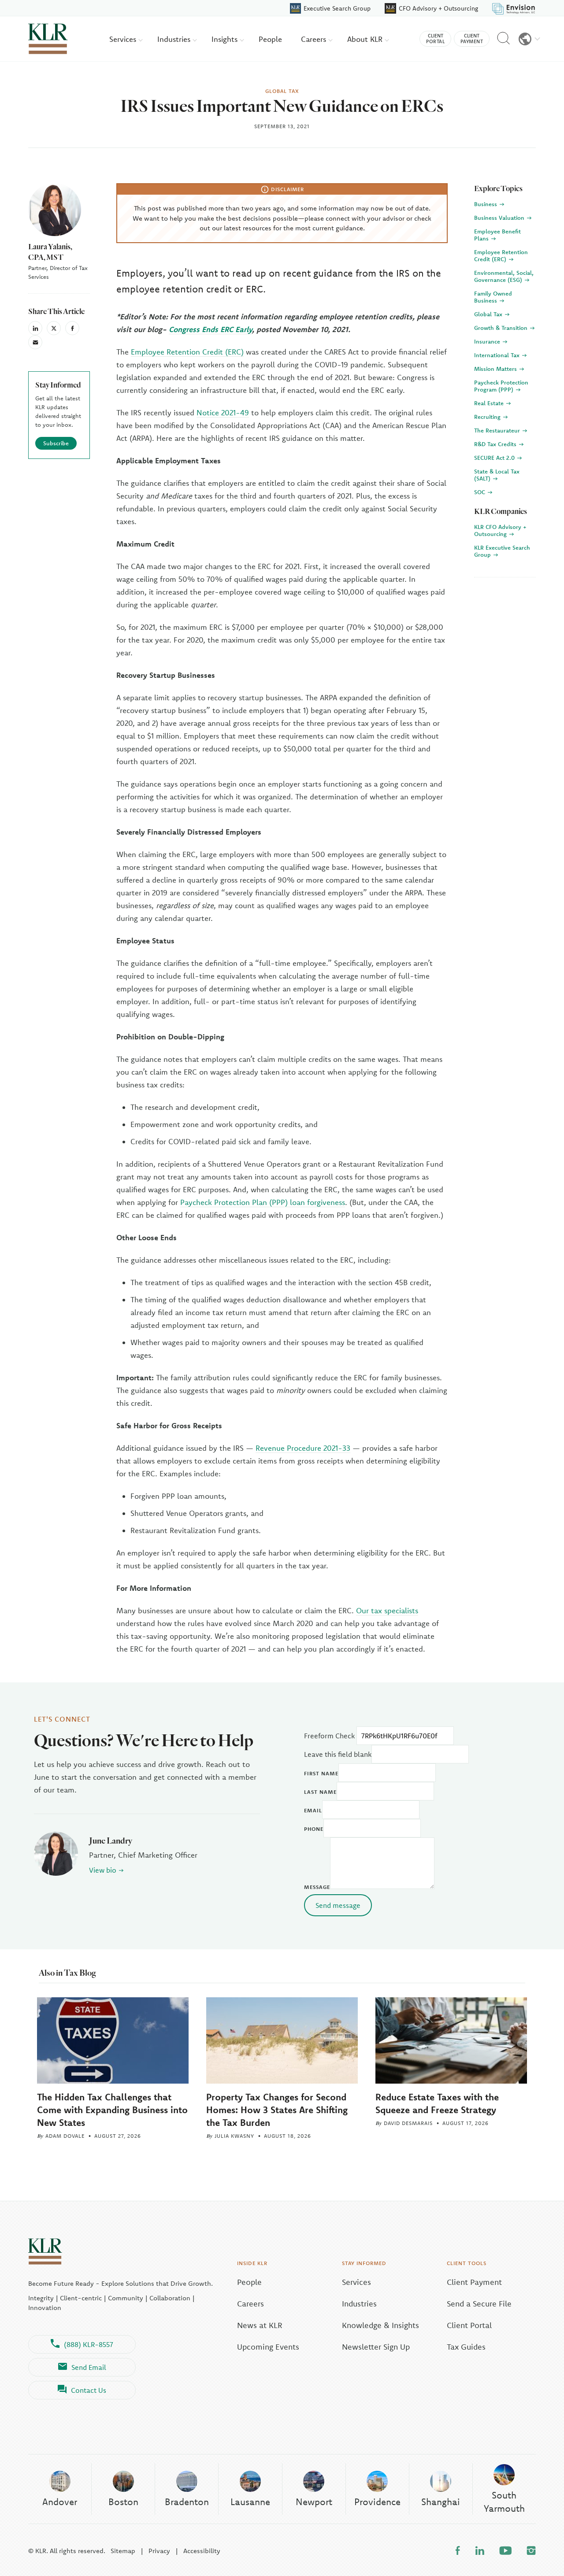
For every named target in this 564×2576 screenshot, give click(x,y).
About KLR (366, 39)
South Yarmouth (504, 2501)
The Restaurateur (498, 430)
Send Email (89, 2367)
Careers (315, 39)
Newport (314, 2502)
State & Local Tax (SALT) (497, 475)
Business (486, 204)
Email (313, 1810)
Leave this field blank (338, 1754)
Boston (123, 2502)
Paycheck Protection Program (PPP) (501, 386)
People (270, 39)
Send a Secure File (479, 2304)
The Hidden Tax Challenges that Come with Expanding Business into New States (112, 2110)
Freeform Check (329, 1736)
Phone (314, 1829)
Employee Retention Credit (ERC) (187, 352)
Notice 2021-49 (223, 412)
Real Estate (490, 403)
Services (124, 39)
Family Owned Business (493, 297)
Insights (226, 39)
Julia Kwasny (234, 2136)
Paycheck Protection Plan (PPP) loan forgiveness (263, 1202)
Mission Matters (496, 369)
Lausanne (250, 2502)
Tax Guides (466, 2347)
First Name (321, 1773)
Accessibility (202, 2551)
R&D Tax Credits (496, 444)
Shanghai (441, 2502)
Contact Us (89, 2390)
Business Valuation (500, 218)
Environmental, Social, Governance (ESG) (504, 276)
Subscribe (56, 443)
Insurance (488, 341)
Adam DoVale (65, 2136)
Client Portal (469, 2325)
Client (435, 39)
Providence (377, 2502)
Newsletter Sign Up (376, 2347)
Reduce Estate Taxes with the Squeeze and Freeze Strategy (437, 2103)
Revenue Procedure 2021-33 (303, 1448)
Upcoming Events (268, 2347)
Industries (175, 39)
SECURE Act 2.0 (495, 458)
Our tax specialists (387, 1610)
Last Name (320, 1792)
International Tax (498, 355)
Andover (60, 2502)
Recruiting (488, 417)
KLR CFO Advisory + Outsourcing (500, 530)
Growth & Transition (502, 328)
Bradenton (187, 2502)
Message (317, 1887)
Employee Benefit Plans (497, 235)
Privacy (159, 2551)
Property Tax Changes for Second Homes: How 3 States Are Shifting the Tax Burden (277, 2110)
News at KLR (260, 2325)
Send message (338, 1905)
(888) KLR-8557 (89, 2344)
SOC (481, 492)
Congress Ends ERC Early (210, 329)
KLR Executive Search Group (502, 551)
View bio (103, 1870)
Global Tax (489, 314)
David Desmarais (408, 2123)
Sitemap (123, 2551)
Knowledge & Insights (380, 2325)
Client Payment (474, 2282)
